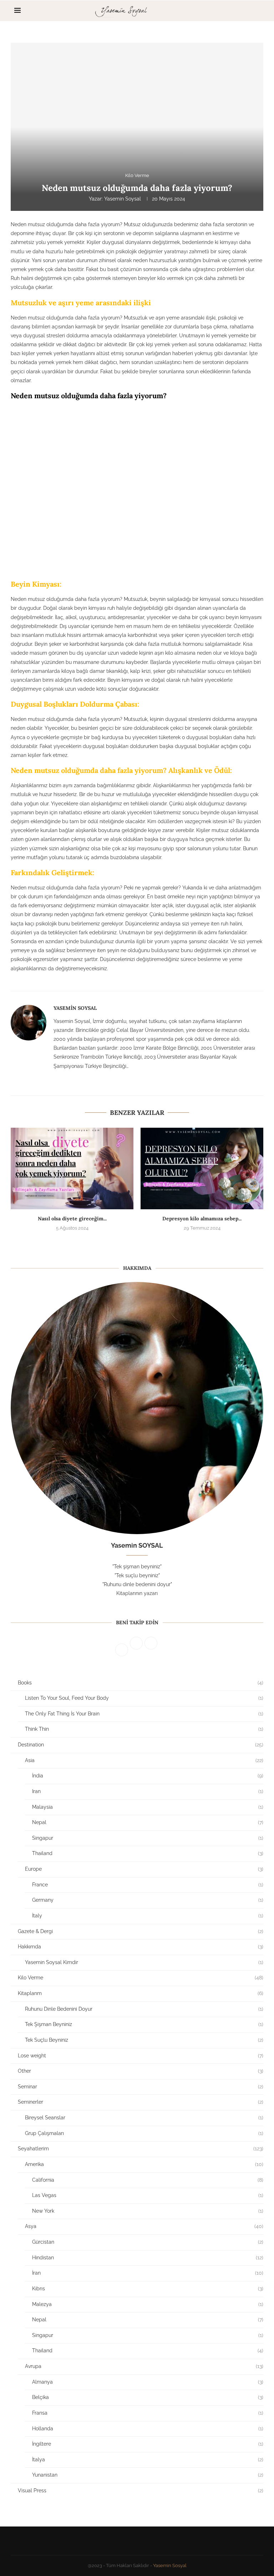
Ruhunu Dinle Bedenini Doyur (144, 2009)
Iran (148, 1791)
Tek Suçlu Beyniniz (144, 2040)
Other (141, 2071)
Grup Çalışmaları (144, 2133)
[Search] (256, 11)
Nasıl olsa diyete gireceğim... (72, 1219)
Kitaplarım (141, 1993)
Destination (141, 1745)
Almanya (148, 2382)
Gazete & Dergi (141, 1931)
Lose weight (141, 2056)
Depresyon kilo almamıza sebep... (202, 1219)
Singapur (148, 1838)
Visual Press (141, 2491)
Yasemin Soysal (123, 199)
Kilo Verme (141, 1978)
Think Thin (144, 1729)
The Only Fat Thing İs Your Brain (144, 1714)
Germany (148, 1900)
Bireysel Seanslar (144, 2118)
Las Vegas (148, 2195)
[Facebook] (235, 11)
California (148, 2180)
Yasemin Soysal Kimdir (144, 1962)
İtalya (148, 2460)
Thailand (148, 1853)
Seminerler (141, 2102)
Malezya (148, 2304)
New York (148, 2211)
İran (148, 2273)
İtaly (148, 1916)
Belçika (148, 2397)
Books (141, 1683)
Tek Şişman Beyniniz (144, 2024)
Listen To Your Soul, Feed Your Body (144, 1698)
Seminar (141, 2087)
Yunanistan (148, 2475)
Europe (144, 1869)
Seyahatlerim (141, 2149)
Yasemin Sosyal (170, 2565)
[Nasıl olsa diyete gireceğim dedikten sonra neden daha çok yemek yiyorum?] (72, 1168)
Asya (144, 2226)
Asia (144, 1760)
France (148, 1885)
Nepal (148, 1822)
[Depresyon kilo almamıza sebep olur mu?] (202, 1168)
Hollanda (148, 2429)
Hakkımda (141, 1947)
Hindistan (148, 2258)
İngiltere (148, 2444)
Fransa (148, 2413)
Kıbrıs (148, 2289)
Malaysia (148, 1807)
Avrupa (144, 2366)
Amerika (144, 2164)
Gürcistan (148, 2242)
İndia (148, 1776)
